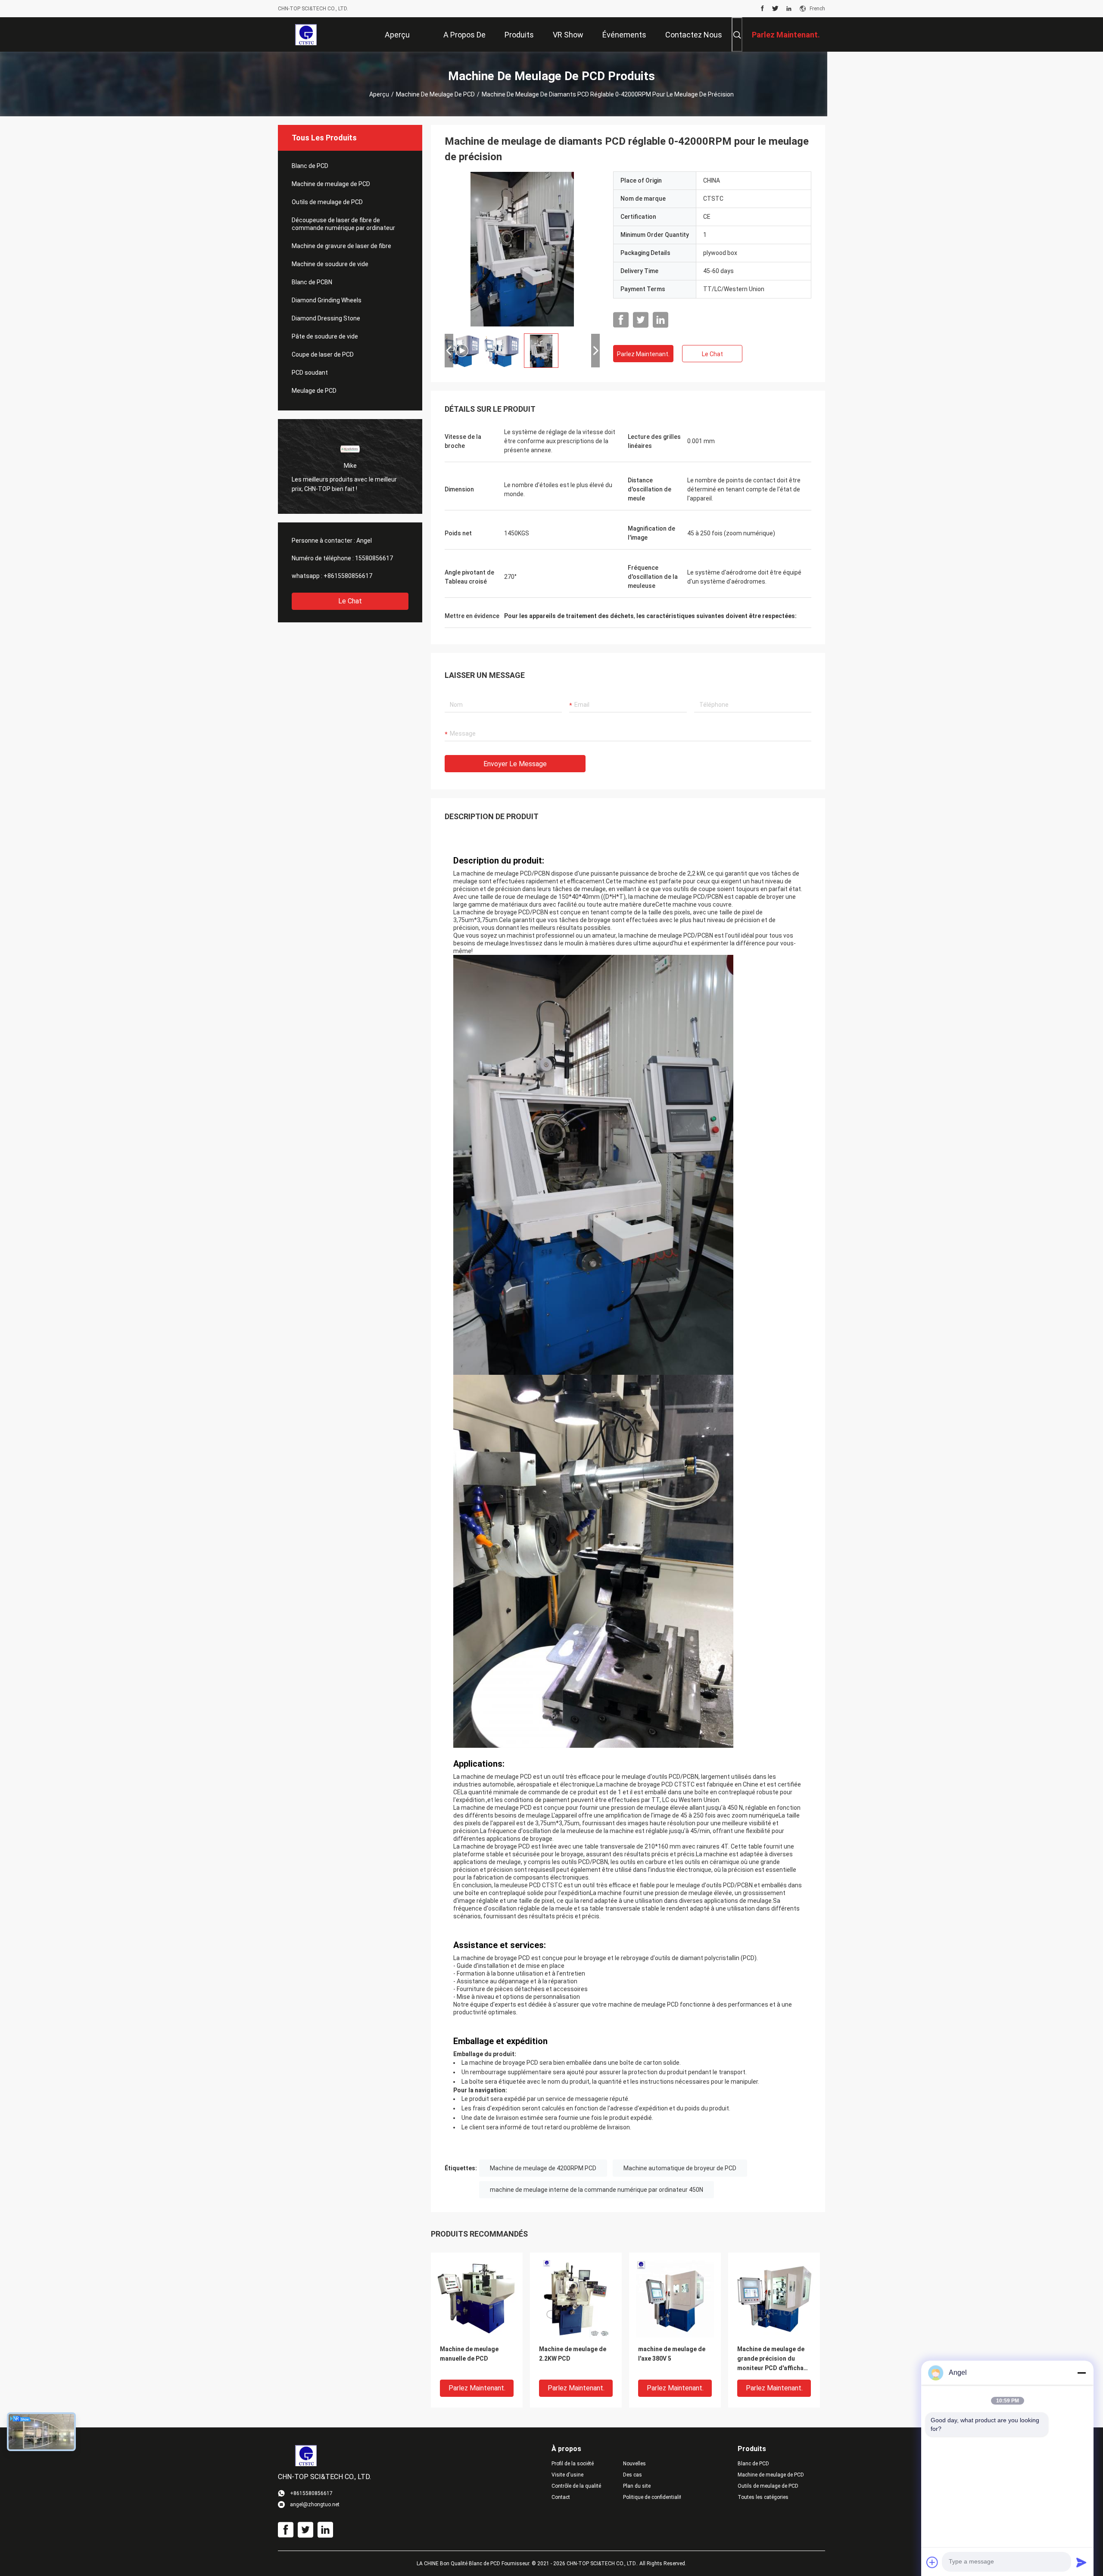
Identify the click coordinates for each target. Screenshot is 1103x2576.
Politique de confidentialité (652, 2497)
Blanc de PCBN (312, 282)
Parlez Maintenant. (643, 354)
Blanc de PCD (310, 166)
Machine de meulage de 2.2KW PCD (573, 2354)
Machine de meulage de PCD (435, 94)
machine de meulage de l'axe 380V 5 (672, 2354)
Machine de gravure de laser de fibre (341, 246)
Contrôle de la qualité (576, 2486)
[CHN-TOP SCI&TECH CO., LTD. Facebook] (762, 9)
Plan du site (637, 2486)
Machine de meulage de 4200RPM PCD (543, 2168)
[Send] (1081, 2562)
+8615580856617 (348, 576)
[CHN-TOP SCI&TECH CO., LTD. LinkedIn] (789, 9)
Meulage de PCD (314, 391)
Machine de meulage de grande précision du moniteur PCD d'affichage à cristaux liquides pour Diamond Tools (774, 2359)
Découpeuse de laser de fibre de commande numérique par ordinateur (343, 224)
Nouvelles (634, 2464)
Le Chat (350, 601)
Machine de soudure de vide (330, 264)
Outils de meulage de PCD (327, 202)
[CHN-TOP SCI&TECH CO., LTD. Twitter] (775, 9)
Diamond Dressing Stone (326, 318)
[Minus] (1081, 2373)
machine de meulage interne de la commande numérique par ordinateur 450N (597, 2190)
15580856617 (374, 558)
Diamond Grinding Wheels (327, 300)
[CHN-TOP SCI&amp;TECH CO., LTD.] (306, 34)
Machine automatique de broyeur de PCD (680, 2168)
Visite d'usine (567, 2475)
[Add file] (932, 2562)
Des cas (633, 2475)
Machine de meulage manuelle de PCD (469, 2354)
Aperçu (379, 94)
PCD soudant (310, 373)
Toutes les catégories (763, 2497)
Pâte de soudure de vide (325, 336)
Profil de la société (573, 2464)
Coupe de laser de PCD (323, 354)
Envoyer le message (515, 764)
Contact (561, 2497)
